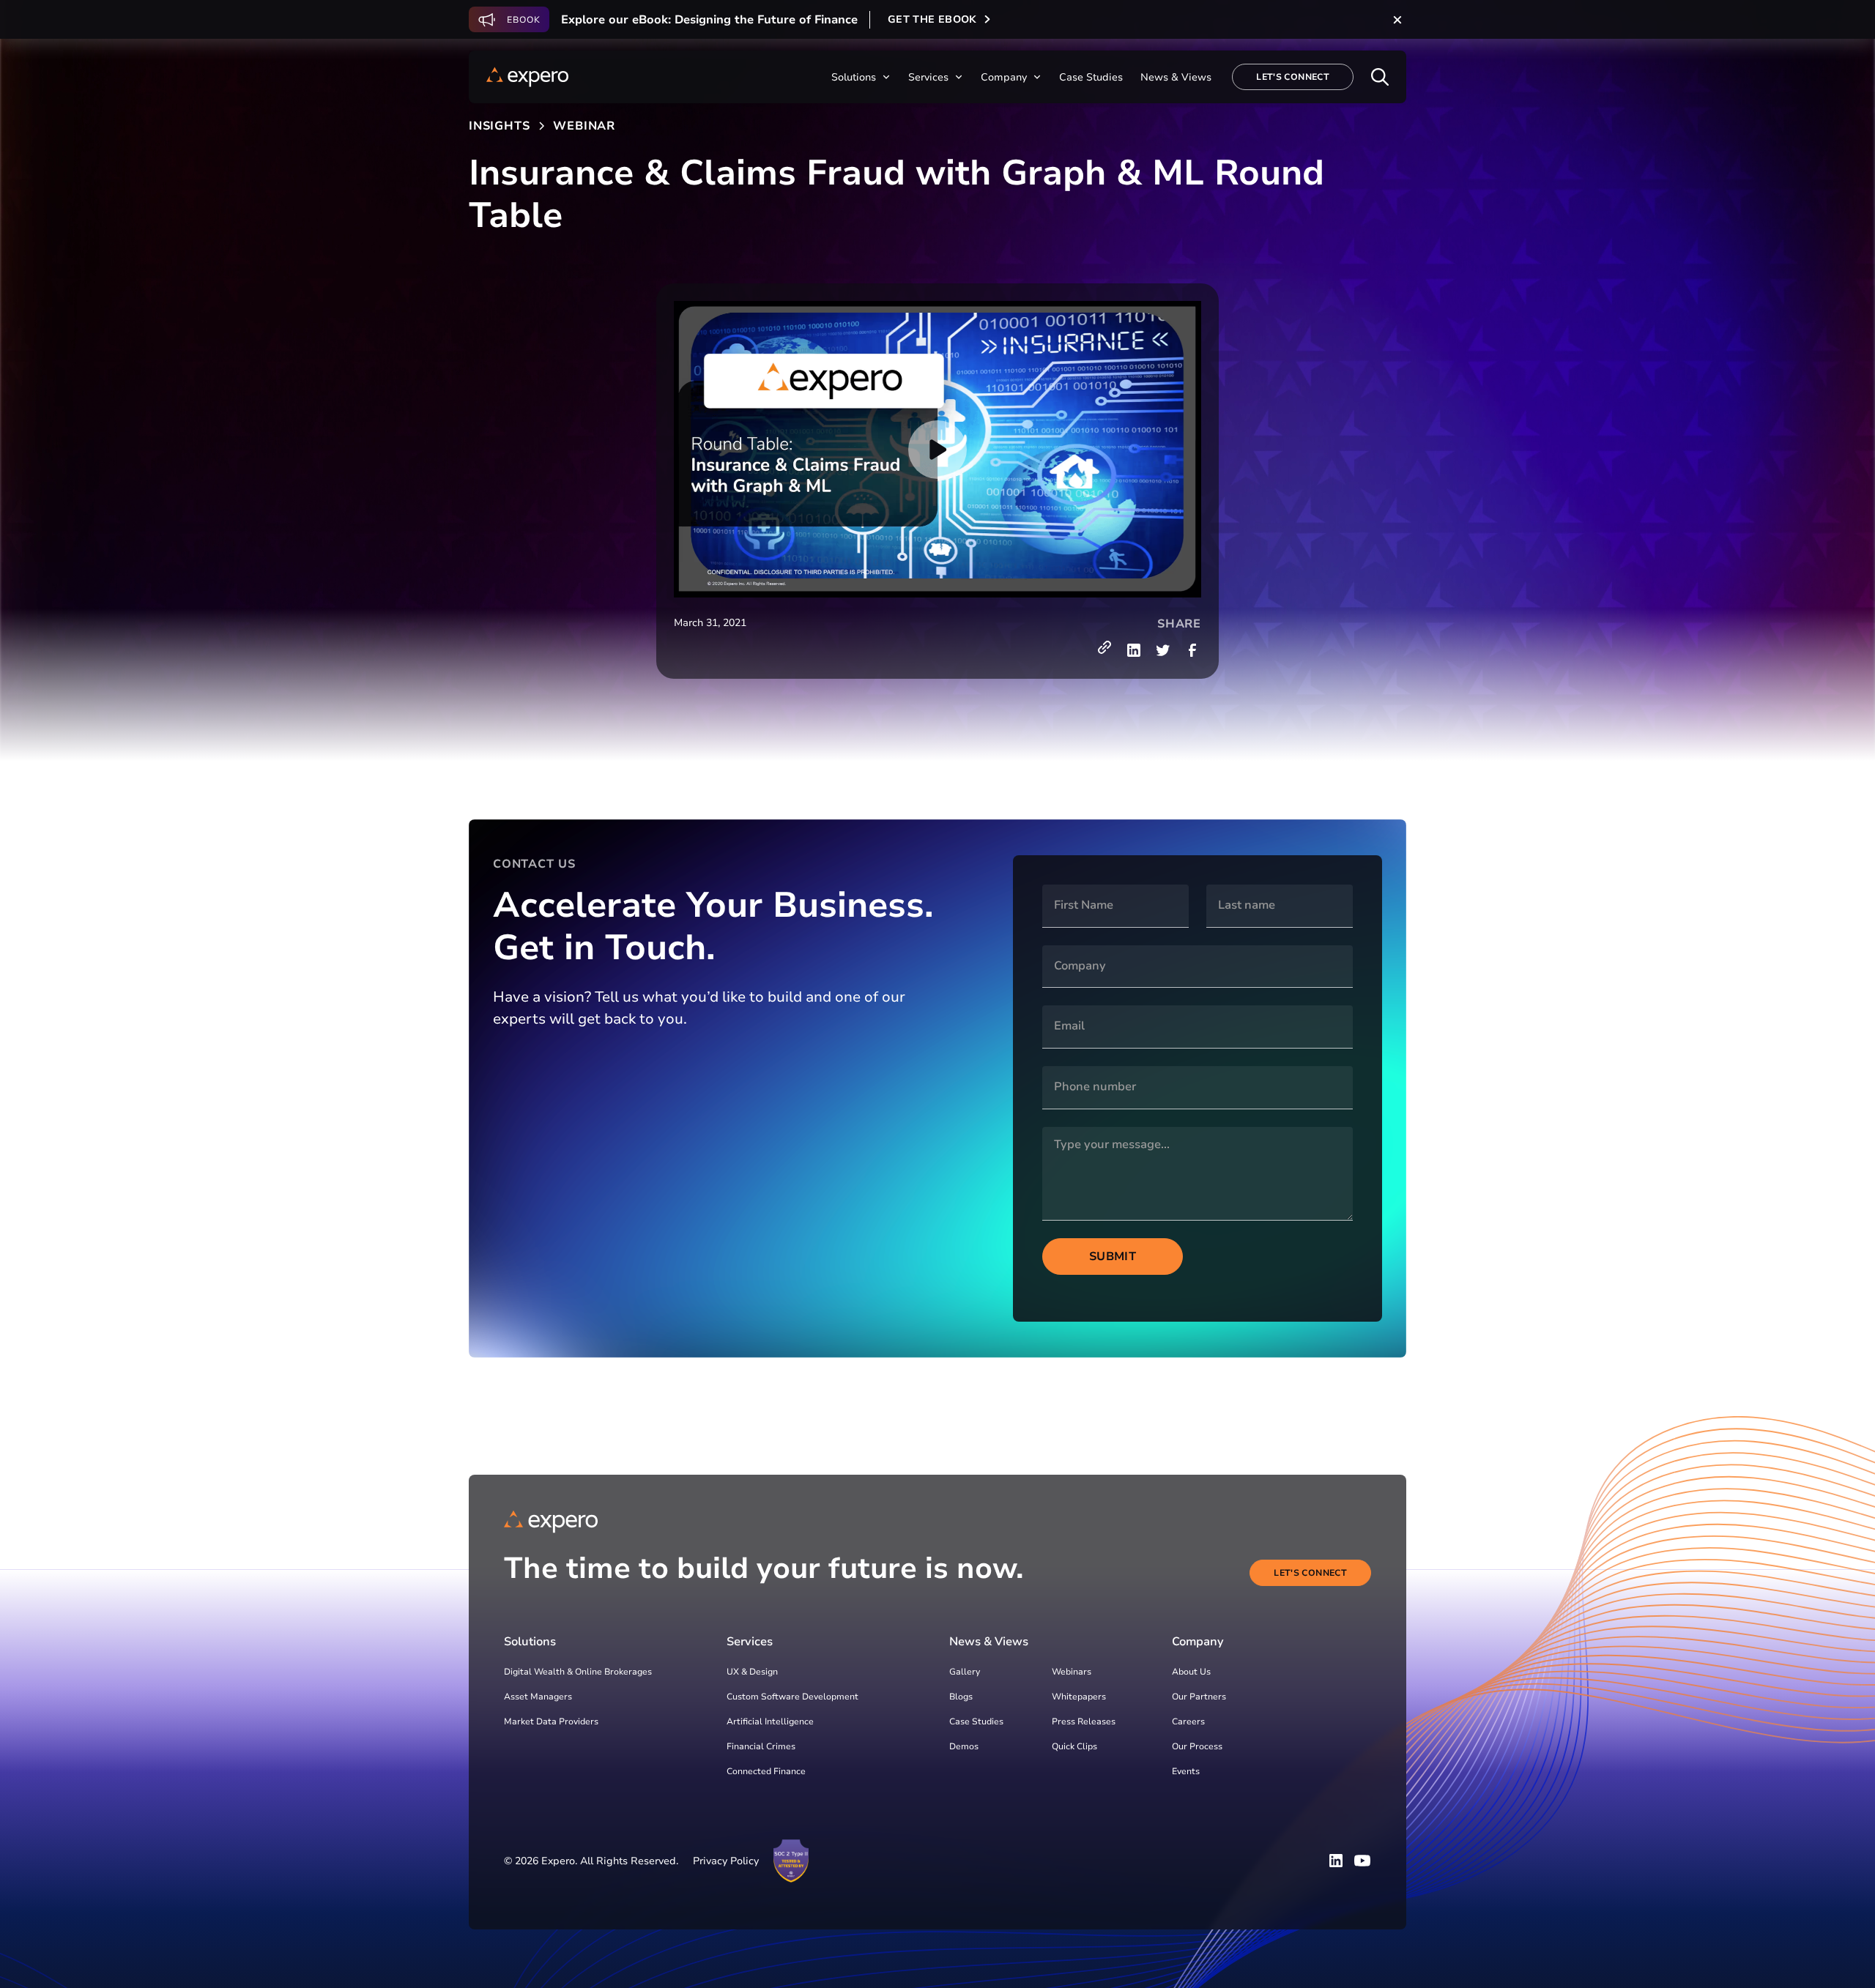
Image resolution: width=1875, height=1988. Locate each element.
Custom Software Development (792, 1697)
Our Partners (1199, 1697)
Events (1186, 1771)
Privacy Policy (726, 1861)
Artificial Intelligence (770, 1721)
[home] (527, 77)
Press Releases (1084, 1721)
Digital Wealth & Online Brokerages (578, 1672)
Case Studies (976, 1721)
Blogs (961, 1697)
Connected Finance (766, 1771)
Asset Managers (538, 1697)
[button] (861, 77)
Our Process (1197, 1746)
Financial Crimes (761, 1746)
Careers (1188, 1721)
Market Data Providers (551, 1721)
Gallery (965, 1672)
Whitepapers (1079, 1697)
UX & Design (752, 1672)
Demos (964, 1746)
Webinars (1072, 1672)
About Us (1191, 1672)
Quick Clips (1074, 1746)
